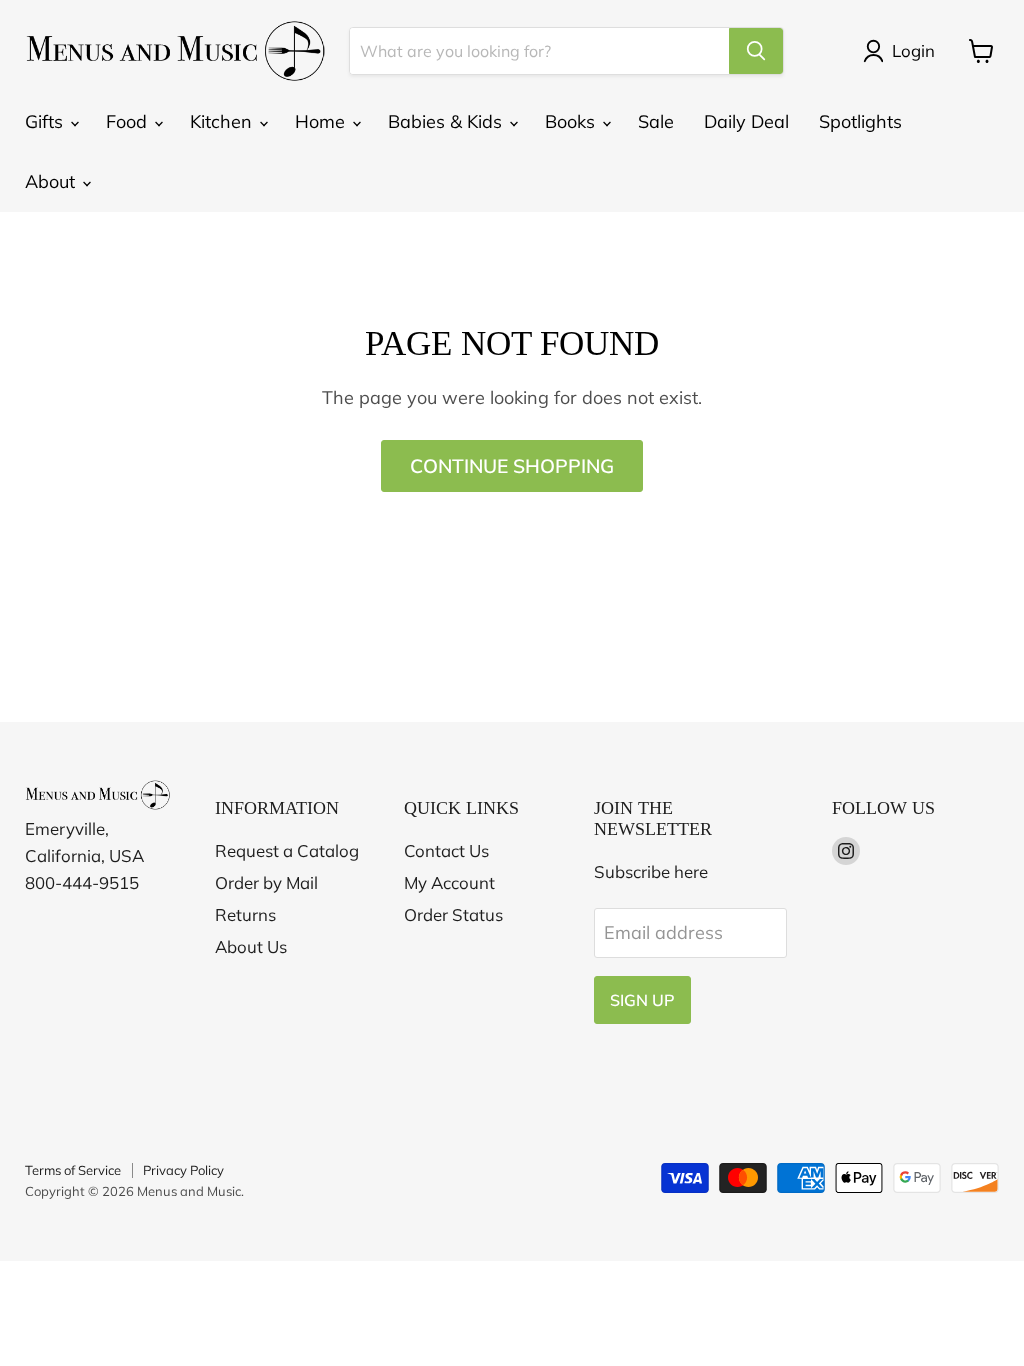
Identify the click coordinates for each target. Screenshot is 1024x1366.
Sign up (642, 1000)
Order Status (453, 914)
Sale (656, 121)
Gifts (46, 121)
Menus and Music (189, 1191)
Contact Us (446, 850)
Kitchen (223, 121)
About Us (251, 946)
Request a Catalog (287, 850)
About (52, 181)
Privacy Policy (183, 1170)
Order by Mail (266, 882)
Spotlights (860, 121)
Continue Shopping (512, 466)
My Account (449, 882)
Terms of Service (73, 1170)
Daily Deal (746, 121)
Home (322, 121)
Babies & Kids (447, 121)
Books (572, 121)
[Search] (756, 51)
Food (129, 121)
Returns (245, 914)
